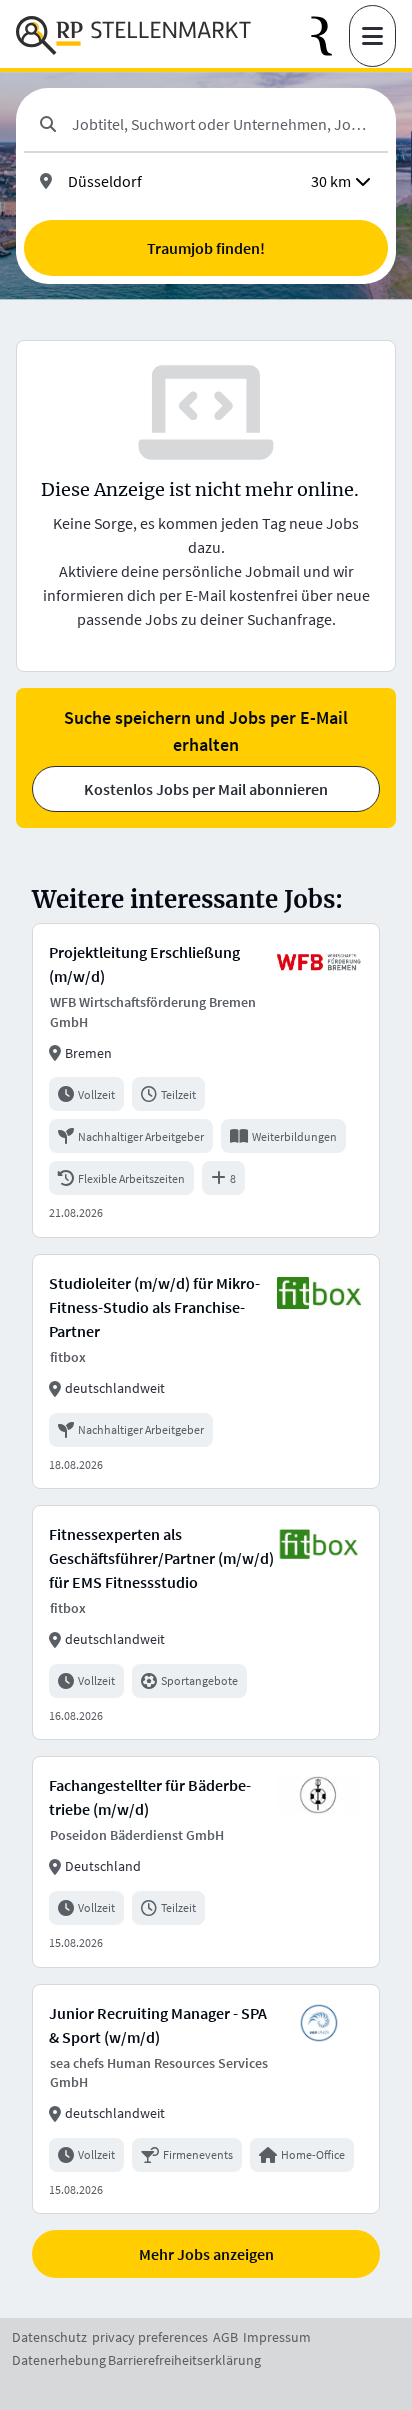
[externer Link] (330, 36)
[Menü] (372, 36)
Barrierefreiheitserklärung (184, 2360)
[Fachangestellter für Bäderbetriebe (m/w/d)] (206, 1861)
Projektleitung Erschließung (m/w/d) (144, 964)
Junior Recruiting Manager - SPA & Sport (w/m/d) (158, 2025)
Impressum (277, 2337)
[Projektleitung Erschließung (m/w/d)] (206, 1080)
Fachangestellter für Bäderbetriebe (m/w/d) (150, 1797)
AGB (225, 2337)
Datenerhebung (59, 2360)
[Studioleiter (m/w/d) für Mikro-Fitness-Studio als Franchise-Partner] (206, 1371)
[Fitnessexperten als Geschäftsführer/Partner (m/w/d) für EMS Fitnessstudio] (206, 1622)
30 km (331, 181)
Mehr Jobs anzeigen (206, 2254)
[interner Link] (133, 36)
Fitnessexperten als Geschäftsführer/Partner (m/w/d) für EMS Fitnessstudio (161, 1558)
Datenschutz (49, 2337)
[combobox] (222, 124)
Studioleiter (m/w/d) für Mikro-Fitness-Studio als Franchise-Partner (154, 1307)
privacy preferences (150, 2337)
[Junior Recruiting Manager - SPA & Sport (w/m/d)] (206, 2099)
